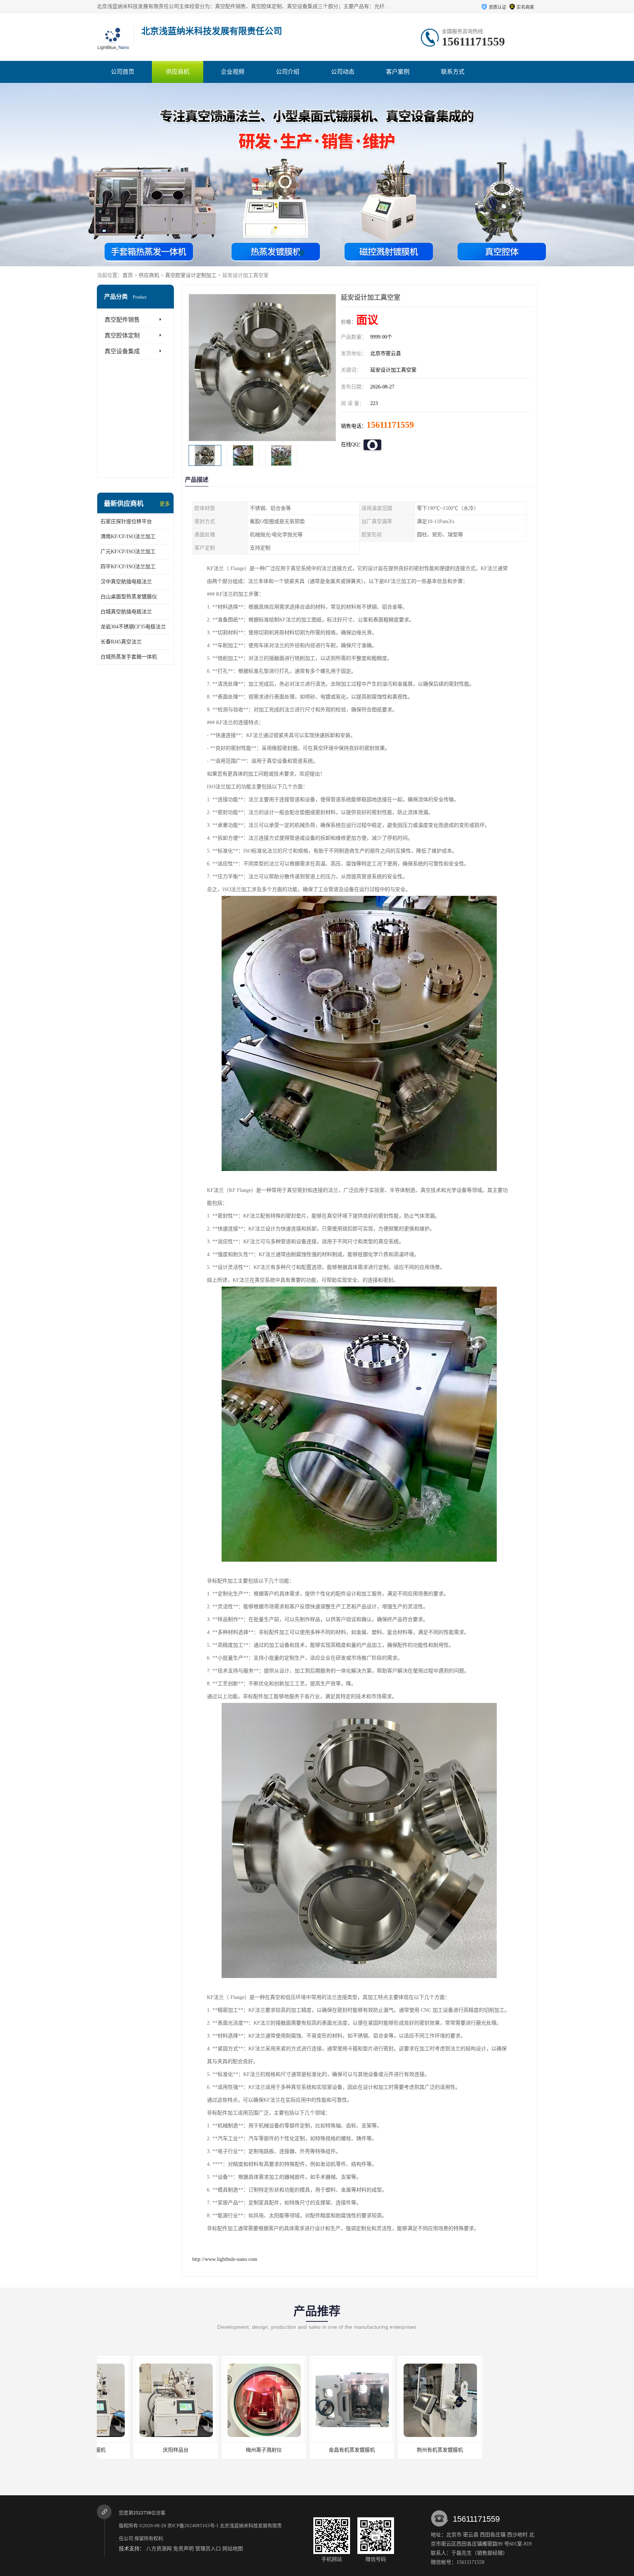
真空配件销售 (122, 320)
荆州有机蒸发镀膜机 (315, 2450)
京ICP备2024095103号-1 (193, 2526)
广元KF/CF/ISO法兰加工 (128, 552)
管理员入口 (208, 2549)
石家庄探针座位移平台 (126, 521)
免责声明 (183, 2549)
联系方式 (453, 72)
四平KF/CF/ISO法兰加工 (128, 567)
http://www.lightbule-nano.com (225, 2259)
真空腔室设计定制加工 (191, 275)
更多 (165, 504)
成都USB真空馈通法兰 (491, 2450)
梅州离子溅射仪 (139, 2450)
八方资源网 (159, 2549)
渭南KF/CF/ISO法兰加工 (128, 537)
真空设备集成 (122, 351)
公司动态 (343, 72)
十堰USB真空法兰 (403, 2450)
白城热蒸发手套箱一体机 (129, 657)
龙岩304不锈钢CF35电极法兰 (133, 627)
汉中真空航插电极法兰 (126, 582)
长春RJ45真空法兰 (121, 642)
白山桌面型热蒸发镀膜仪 (129, 597)
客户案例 (398, 72)
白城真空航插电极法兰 (126, 612)
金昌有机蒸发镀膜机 (227, 2450)
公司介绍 (288, 72)
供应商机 (178, 72)
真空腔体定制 (122, 335)
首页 (128, 275)
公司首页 (123, 72)
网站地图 (233, 2549)
